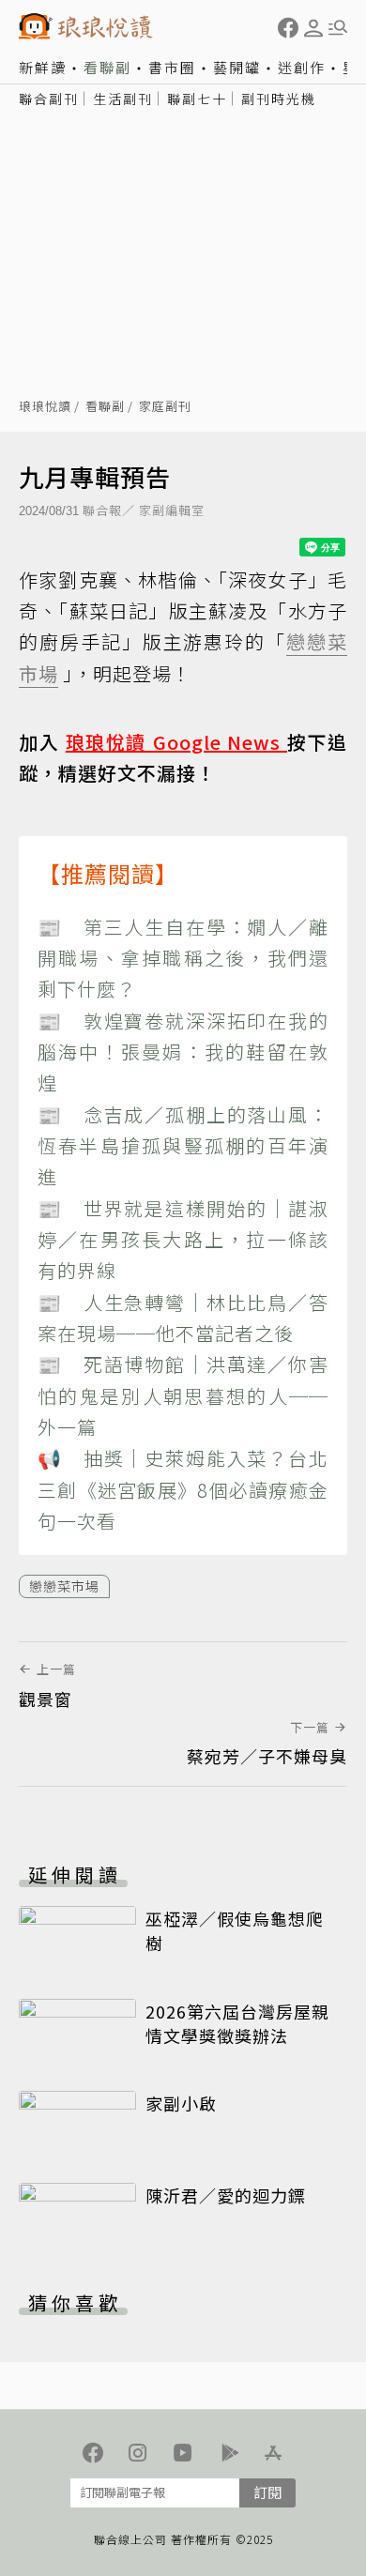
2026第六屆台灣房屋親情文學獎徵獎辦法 (237, 2023)
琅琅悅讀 (45, 407)
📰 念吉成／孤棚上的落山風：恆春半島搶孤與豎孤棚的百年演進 (183, 1146)
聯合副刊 (49, 99)
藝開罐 (237, 67)
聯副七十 (197, 99)
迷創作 (302, 67)
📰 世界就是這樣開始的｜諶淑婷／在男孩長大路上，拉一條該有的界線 (183, 1240)
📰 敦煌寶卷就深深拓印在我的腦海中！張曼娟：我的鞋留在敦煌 (183, 1052)
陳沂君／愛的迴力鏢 (226, 2195)
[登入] (313, 28)
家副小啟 (181, 2103)
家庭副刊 (165, 407)
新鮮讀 (43, 67)
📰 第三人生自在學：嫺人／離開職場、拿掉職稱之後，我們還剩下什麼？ (183, 958)
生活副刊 (123, 99)
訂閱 (267, 2492)
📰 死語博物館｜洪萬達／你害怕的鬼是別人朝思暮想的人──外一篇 (183, 1395)
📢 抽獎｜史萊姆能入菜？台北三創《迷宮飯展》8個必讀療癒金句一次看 (183, 1489)
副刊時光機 (279, 99)
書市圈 (172, 67)
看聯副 (107, 67)
